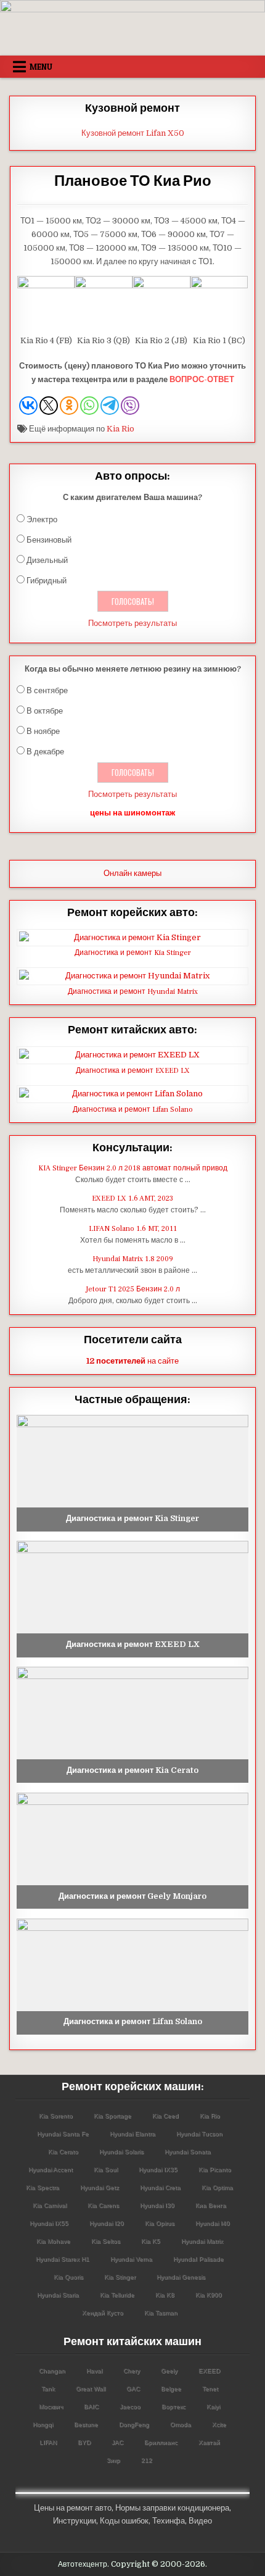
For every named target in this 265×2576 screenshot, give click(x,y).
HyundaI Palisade (198, 2259)
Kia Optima (217, 2187)
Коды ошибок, (125, 2521)
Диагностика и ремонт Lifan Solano (133, 1110)
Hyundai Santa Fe (63, 2134)
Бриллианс (161, 2442)
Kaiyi (213, 2407)
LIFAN (48, 2442)
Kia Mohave (53, 2241)
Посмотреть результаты (132, 623)
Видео (200, 2521)
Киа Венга (211, 2205)
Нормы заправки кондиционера (172, 2508)
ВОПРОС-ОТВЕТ (202, 379)
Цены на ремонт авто (73, 2508)
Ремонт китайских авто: (132, 1030)
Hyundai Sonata (188, 2152)
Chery (132, 2371)
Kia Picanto (215, 2170)
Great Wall (91, 2389)
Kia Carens (103, 2205)
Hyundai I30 (157, 2205)
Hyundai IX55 (49, 2223)
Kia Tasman (161, 2313)
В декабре (45, 752)
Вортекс (173, 2407)
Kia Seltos (106, 2241)
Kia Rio (120, 429)
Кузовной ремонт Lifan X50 (133, 133)
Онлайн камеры (132, 873)
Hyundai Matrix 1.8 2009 (133, 1259)
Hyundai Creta (160, 2187)
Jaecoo (130, 2407)
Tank (48, 2389)
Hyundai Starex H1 (63, 2259)
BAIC (91, 2407)
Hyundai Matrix (202, 2241)
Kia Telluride (117, 2295)
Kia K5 (151, 2241)
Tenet (210, 2389)
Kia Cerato (63, 2152)
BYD (84, 2442)
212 (147, 2460)
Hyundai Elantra (132, 2134)
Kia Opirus (160, 2223)
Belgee (171, 2389)
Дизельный (47, 560)
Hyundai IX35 (158, 2170)
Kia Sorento (56, 2116)
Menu (41, 67)
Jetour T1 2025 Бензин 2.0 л (133, 1289)
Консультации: (132, 1148)
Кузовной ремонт (132, 108)
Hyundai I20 (107, 2223)
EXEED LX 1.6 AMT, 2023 (132, 1198)
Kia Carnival (50, 2205)
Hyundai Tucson (199, 2134)
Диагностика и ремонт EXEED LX (133, 1071)
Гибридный (47, 581)
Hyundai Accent (51, 2170)
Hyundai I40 (213, 2223)
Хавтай (209, 2442)
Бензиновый (49, 540)
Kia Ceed (165, 2116)
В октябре (45, 711)
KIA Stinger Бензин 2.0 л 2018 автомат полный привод (133, 1168)
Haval (94, 2371)
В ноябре (43, 731)
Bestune (86, 2424)
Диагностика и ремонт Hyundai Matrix (133, 992)
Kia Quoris (68, 2277)
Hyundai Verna (131, 2259)
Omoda (181, 2424)
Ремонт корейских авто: (132, 913)
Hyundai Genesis (181, 2277)
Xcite (219, 2424)
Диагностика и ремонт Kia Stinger (133, 953)
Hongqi (43, 2424)
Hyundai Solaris (121, 2152)
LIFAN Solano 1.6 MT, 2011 (133, 1229)
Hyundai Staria (58, 2295)
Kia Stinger (120, 2277)
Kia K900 (209, 2295)
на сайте (132, 1361)
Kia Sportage (112, 2116)
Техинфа (169, 2521)
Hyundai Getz (100, 2187)
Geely (169, 2371)
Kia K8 (165, 2295)
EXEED (209, 2371)
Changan (52, 2371)
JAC (117, 2442)
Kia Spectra (43, 2187)
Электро (42, 519)
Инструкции (75, 2521)
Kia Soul (106, 2170)
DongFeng (134, 2424)
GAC (133, 2389)
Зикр (113, 2460)
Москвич (51, 2407)
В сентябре (47, 690)
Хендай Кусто (103, 2313)
